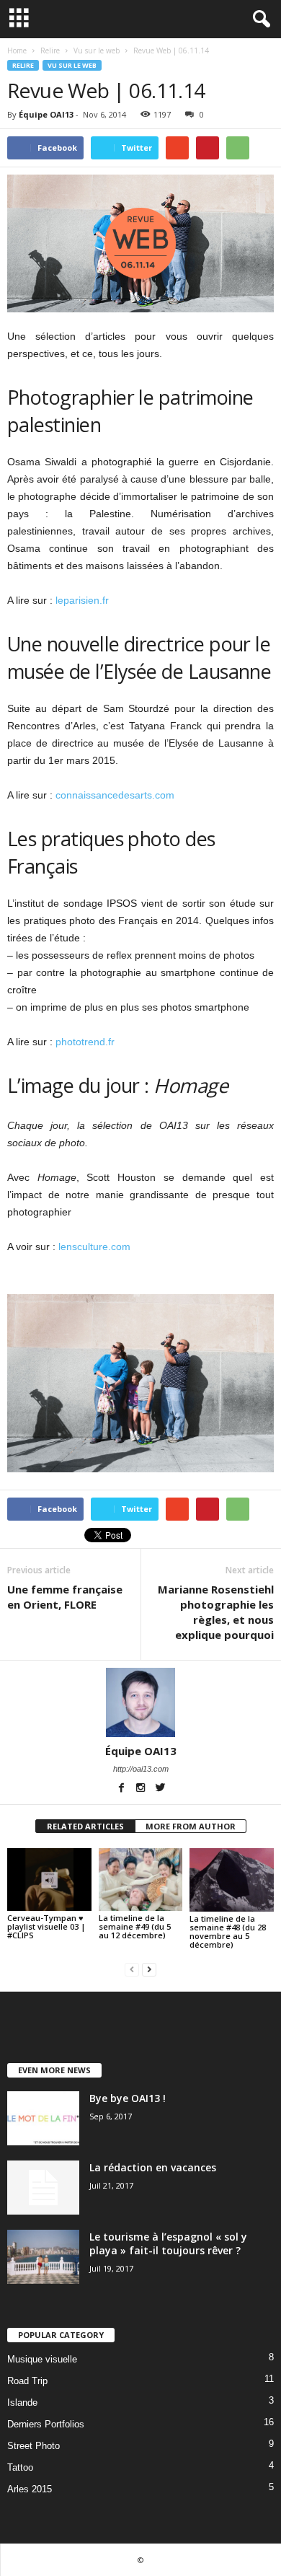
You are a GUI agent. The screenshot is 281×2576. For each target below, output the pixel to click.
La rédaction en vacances (153, 2167)
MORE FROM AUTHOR (191, 1826)
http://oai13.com (141, 1769)
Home (17, 50)
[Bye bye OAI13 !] (43, 2118)
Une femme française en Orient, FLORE (65, 1597)
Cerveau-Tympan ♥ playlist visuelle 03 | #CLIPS (46, 1926)
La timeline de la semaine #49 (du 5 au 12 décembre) (135, 1926)
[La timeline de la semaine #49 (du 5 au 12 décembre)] (141, 1880)
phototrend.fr (85, 1042)
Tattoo (20, 2467)
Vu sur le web (72, 65)
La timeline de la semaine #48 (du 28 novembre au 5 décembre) (228, 1931)
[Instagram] (142, 1789)
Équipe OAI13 (46, 114)
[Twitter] (160, 1789)
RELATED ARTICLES (85, 1826)
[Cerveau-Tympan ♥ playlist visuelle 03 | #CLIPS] (49, 1880)
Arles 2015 (30, 2489)
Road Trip (27, 2381)
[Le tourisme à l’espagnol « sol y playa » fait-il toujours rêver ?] (43, 2257)
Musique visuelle (42, 2359)
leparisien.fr (82, 600)
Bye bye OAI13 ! (128, 2098)
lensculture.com (94, 1247)
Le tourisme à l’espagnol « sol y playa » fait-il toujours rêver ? (168, 2243)
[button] (259, 19)
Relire (23, 65)
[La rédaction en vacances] (43, 2188)
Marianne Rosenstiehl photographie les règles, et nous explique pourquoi (216, 1612)
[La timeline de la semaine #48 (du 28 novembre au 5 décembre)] (232, 1880)
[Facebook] (122, 1789)
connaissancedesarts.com (115, 795)
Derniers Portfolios (46, 2424)
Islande (22, 2403)
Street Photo (34, 2446)
